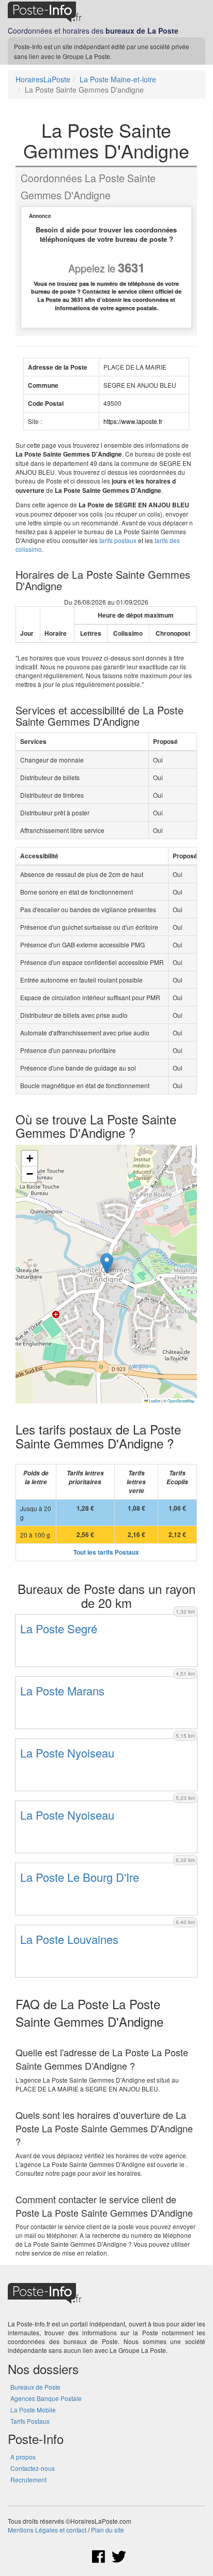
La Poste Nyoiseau (67, 1753)
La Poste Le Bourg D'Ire (80, 1877)
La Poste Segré (59, 1628)
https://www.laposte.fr (133, 421)
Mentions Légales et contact (47, 2530)
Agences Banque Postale (46, 2398)
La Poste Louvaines (69, 1939)
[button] (107, 1263)
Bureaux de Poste (35, 2387)
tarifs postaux (118, 540)
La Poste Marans (62, 1691)
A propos (23, 2457)
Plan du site (108, 2530)
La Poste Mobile (33, 2410)
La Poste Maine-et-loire (118, 79)
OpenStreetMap (181, 1401)
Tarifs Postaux (30, 2421)
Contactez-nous (33, 2468)
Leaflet (154, 1401)
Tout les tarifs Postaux (106, 1552)
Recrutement (28, 2479)
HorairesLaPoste (43, 79)
